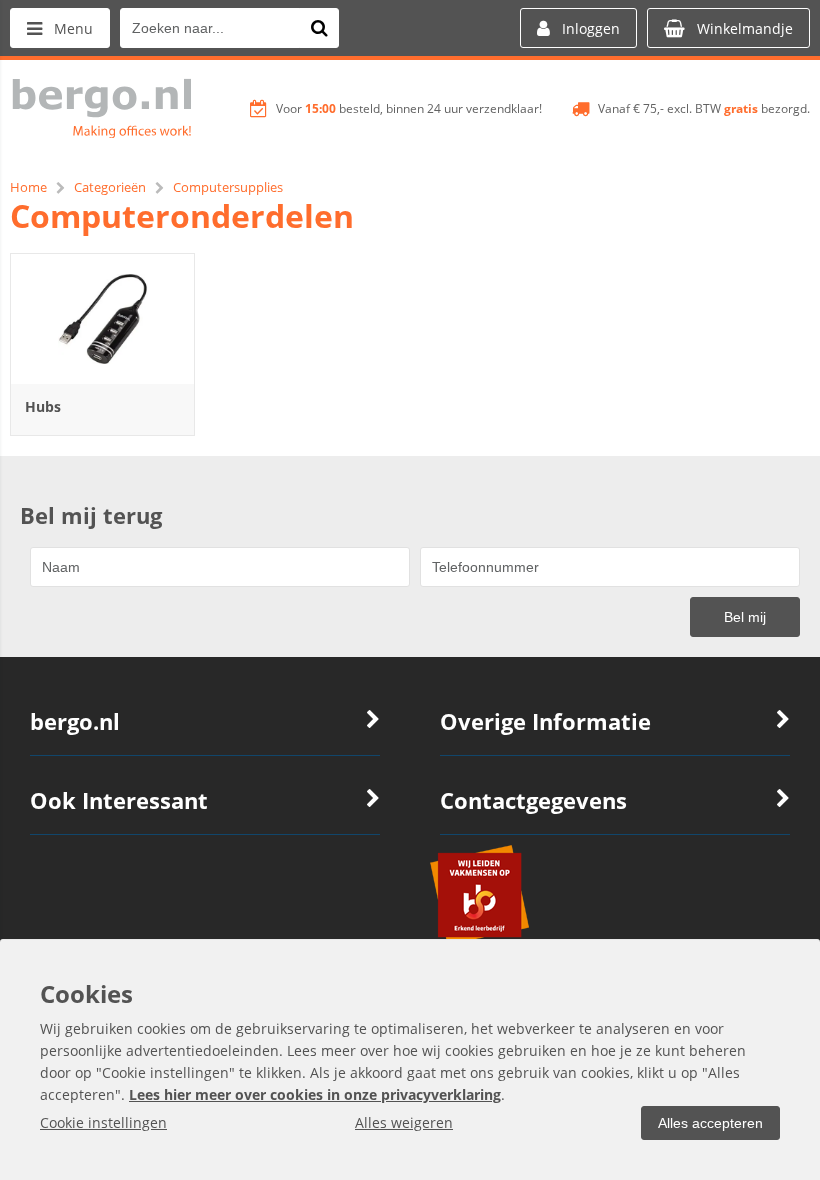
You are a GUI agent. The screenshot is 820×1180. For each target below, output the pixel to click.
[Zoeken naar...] (319, 28)
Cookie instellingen (103, 1122)
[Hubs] (102, 319)
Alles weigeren (404, 1122)
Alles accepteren (710, 1123)
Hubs (43, 406)
